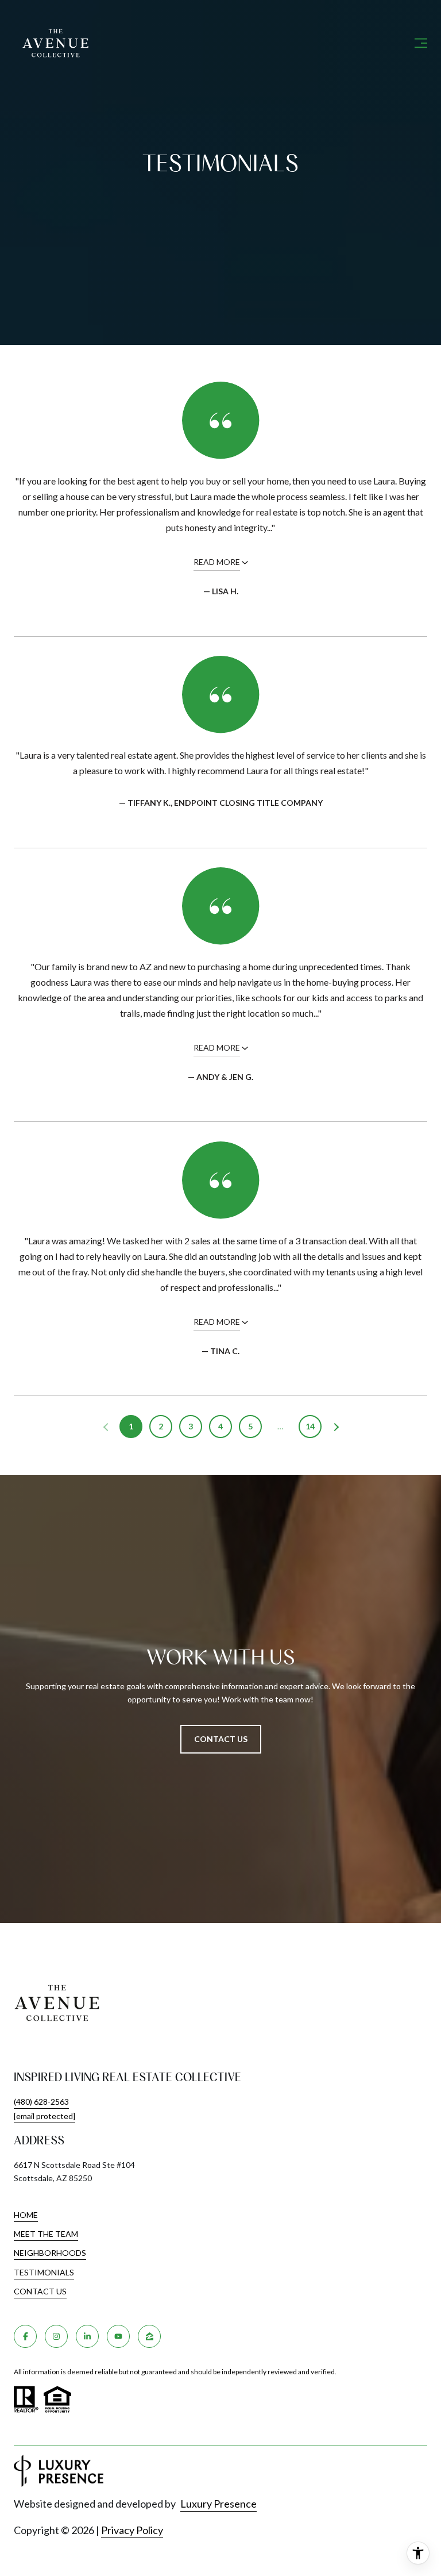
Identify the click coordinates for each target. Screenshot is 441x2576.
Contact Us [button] (221, 1739)
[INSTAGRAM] (56, 2336)
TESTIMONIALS (44, 2272)
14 (310, 1426)
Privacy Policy (132, 2530)
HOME (26, 2215)
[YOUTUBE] (118, 2336)
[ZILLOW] (149, 2336)
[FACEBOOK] (25, 2336)
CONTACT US (40, 2292)
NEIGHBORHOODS (50, 2253)
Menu (419, 43)
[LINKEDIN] (87, 2336)
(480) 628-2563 (41, 2102)
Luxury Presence (218, 2504)
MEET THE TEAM (46, 2234)
